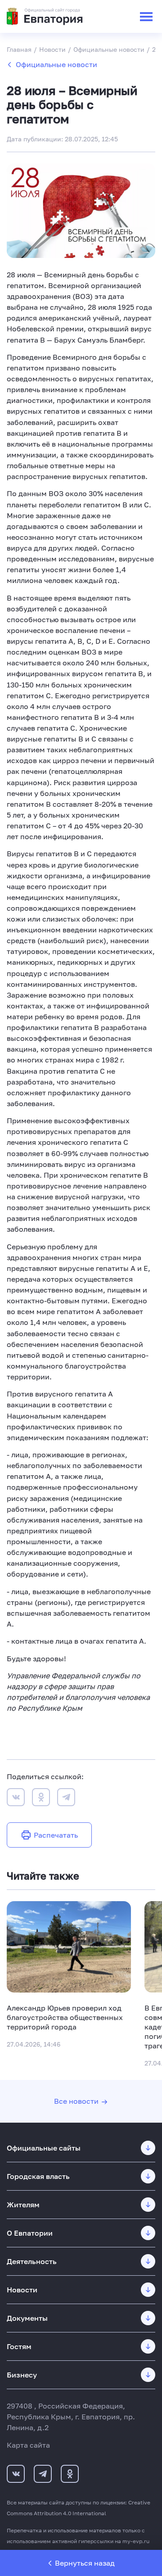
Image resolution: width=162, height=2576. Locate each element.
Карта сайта (28, 2445)
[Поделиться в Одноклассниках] (41, 1799)
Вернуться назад (85, 2563)
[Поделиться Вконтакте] (16, 1799)
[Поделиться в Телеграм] (66, 1799)
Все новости (76, 2101)
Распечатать (56, 1835)
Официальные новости (56, 64)
